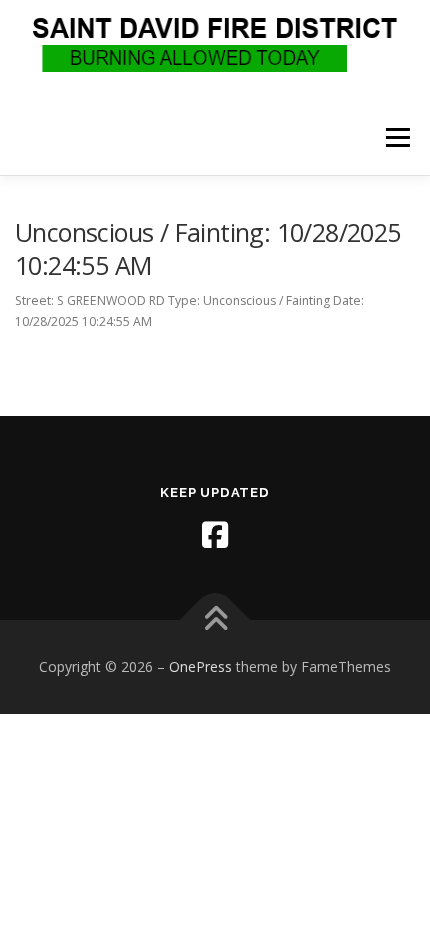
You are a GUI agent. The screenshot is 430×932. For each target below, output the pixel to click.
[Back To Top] (215, 620)
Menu (396, 137)
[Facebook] (215, 535)
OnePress (200, 666)
